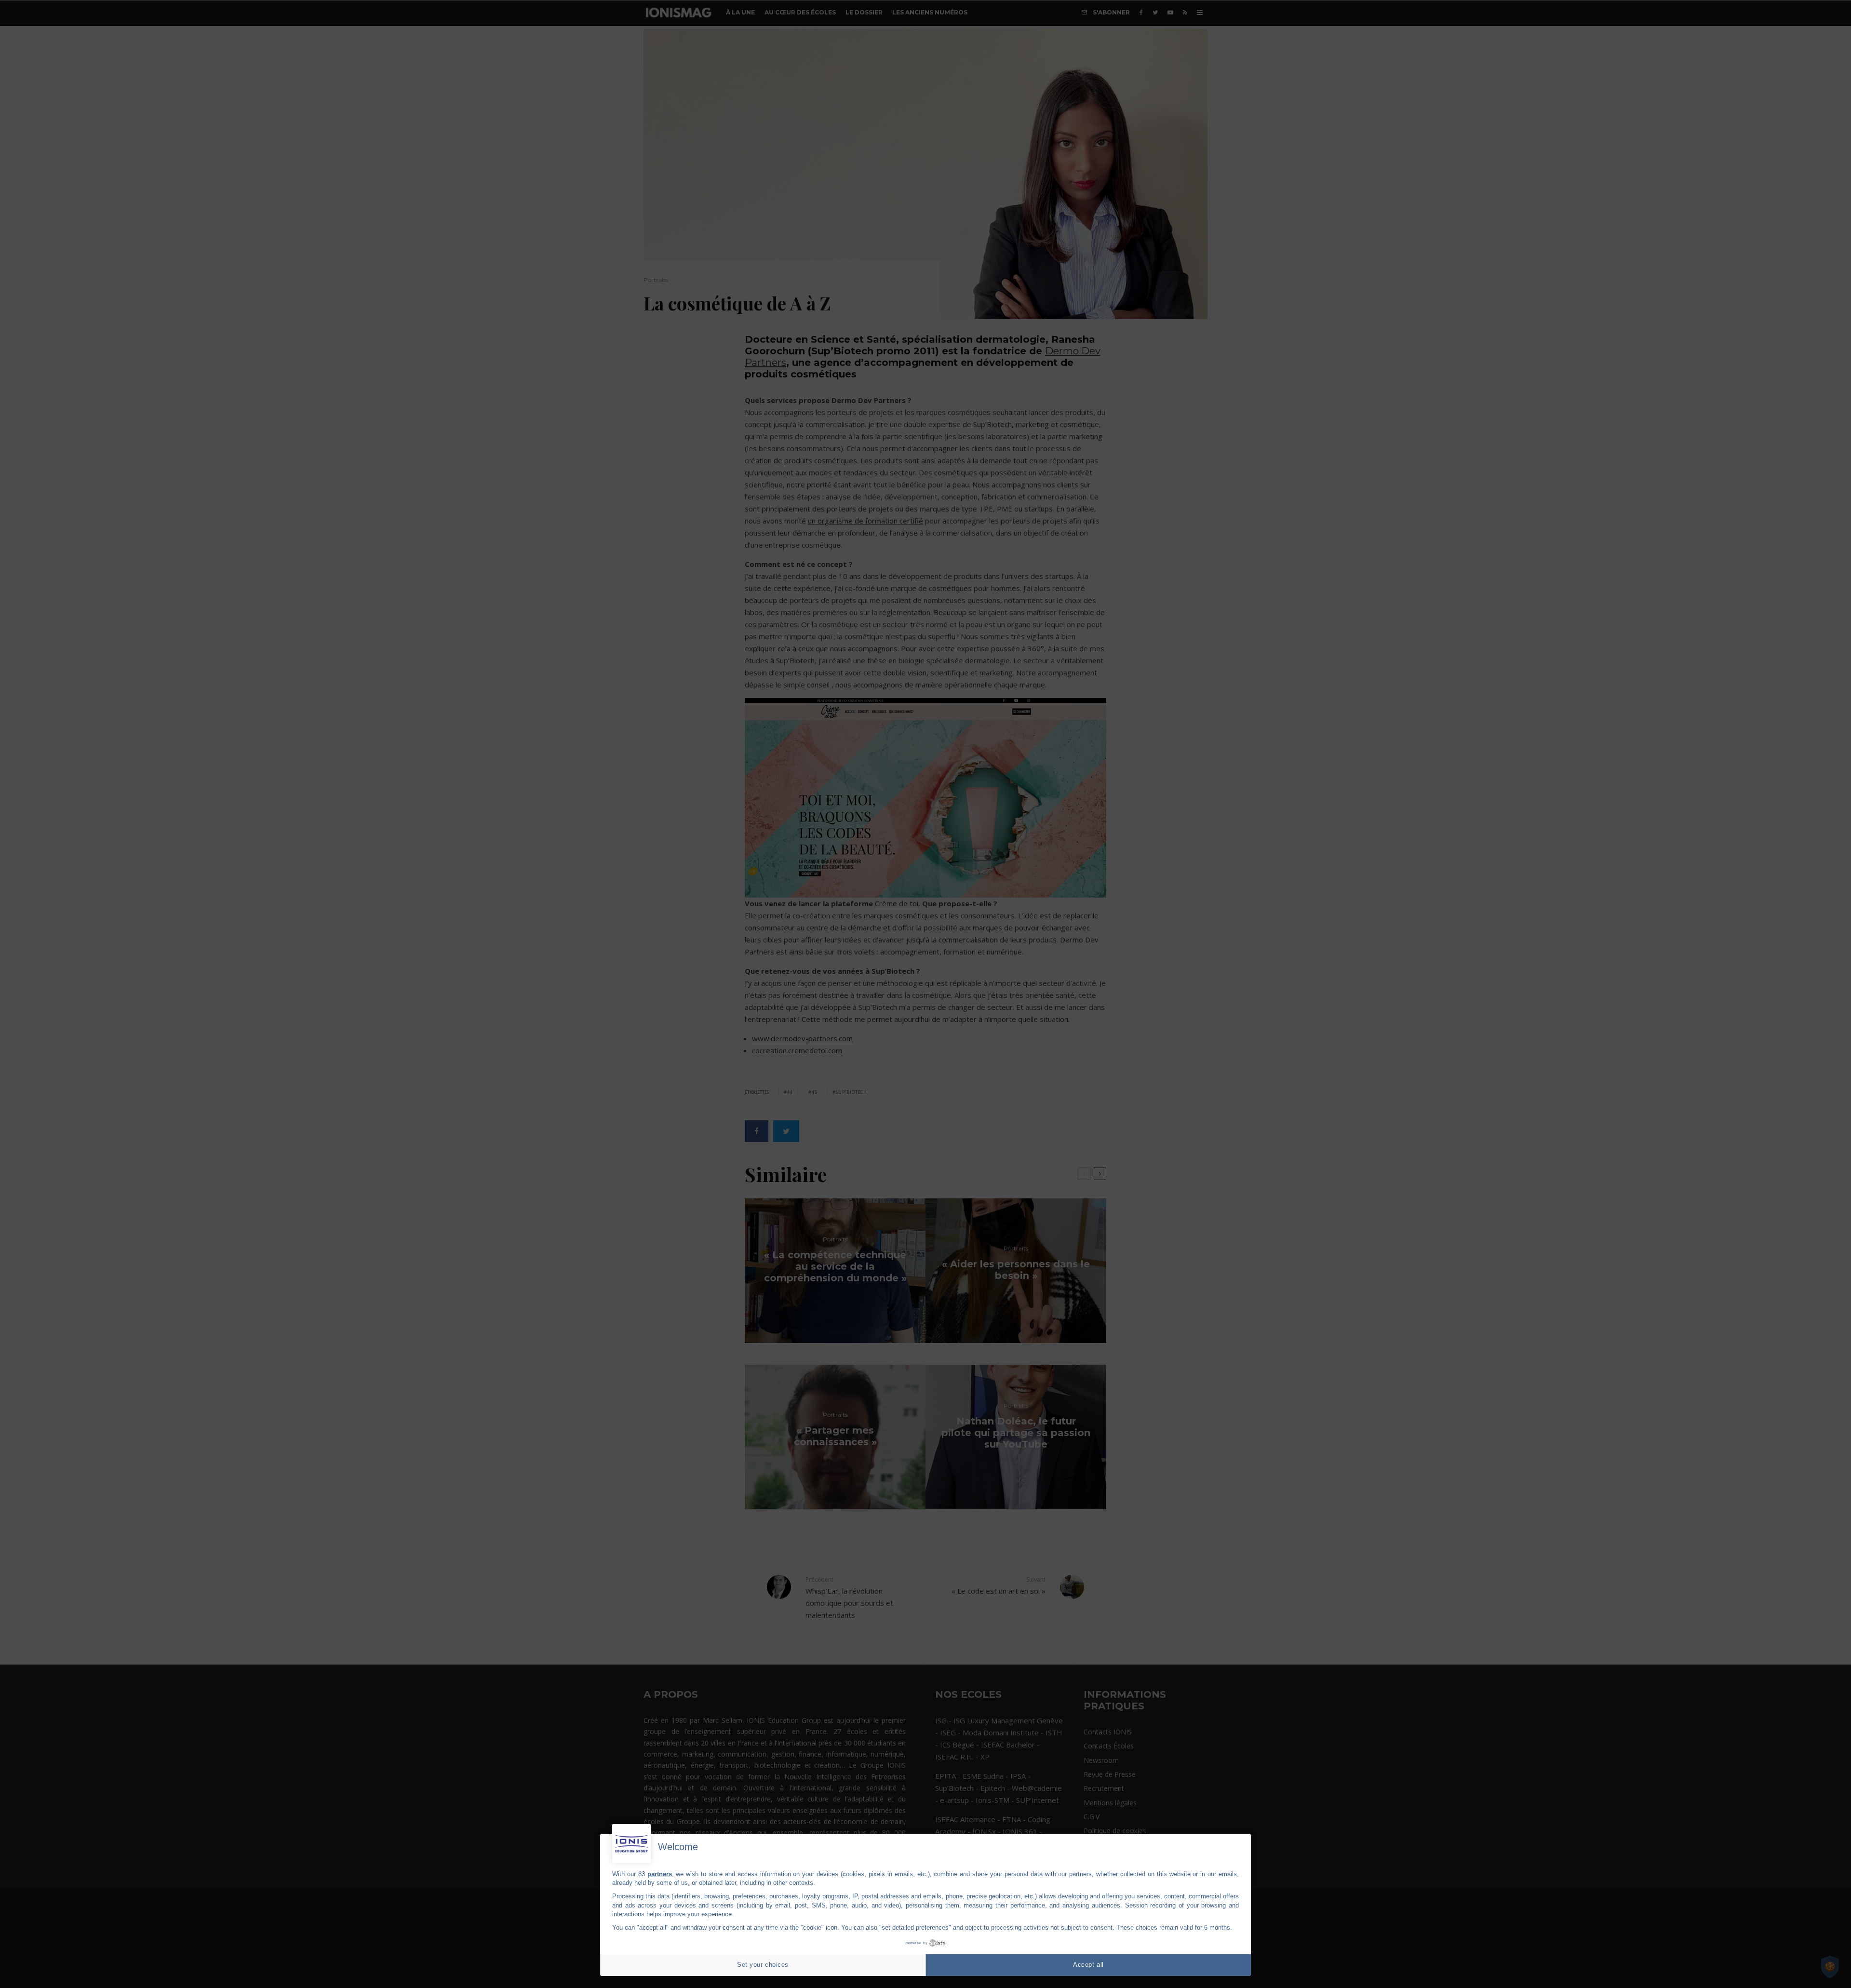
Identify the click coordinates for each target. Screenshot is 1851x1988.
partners (660, 1874)
